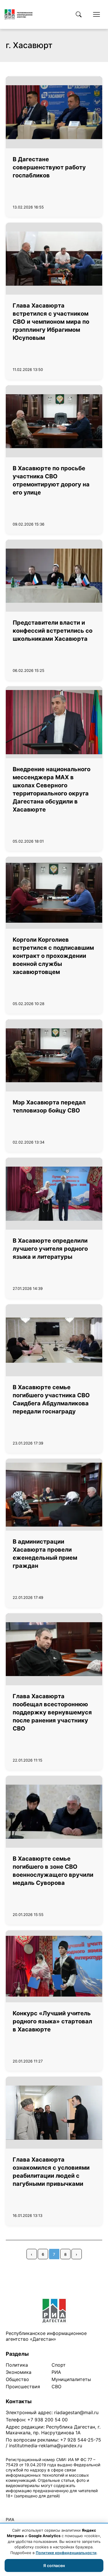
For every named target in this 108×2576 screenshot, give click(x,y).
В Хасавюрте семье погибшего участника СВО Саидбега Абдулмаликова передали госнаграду (51, 1399)
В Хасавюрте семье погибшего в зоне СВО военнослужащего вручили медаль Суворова (53, 1871)
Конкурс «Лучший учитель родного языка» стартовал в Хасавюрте (52, 2021)
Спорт (59, 2365)
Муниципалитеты (71, 2379)
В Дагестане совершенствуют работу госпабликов (49, 167)
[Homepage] (19, 14)
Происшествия (23, 2387)
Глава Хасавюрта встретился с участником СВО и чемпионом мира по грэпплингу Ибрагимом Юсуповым (51, 322)
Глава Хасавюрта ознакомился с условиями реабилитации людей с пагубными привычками (51, 2172)
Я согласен (54, 2565)
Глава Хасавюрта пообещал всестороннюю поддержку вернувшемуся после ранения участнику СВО (52, 1712)
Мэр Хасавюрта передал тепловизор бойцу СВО (49, 1106)
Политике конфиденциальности (66, 2553)
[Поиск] (79, 14)
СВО (56, 2387)
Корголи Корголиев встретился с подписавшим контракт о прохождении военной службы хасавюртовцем (53, 956)
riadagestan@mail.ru (76, 2412)
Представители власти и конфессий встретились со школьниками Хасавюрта (53, 631)
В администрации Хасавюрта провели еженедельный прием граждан (45, 1554)
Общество (17, 2379)
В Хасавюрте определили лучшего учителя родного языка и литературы (50, 1249)
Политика (17, 2365)
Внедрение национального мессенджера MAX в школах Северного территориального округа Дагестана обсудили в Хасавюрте (52, 789)
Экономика (19, 2372)
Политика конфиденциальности (32, 2503)
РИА (56, 2372)
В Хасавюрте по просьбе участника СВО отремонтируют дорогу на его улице (51, 480)
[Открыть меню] (96, 14)
